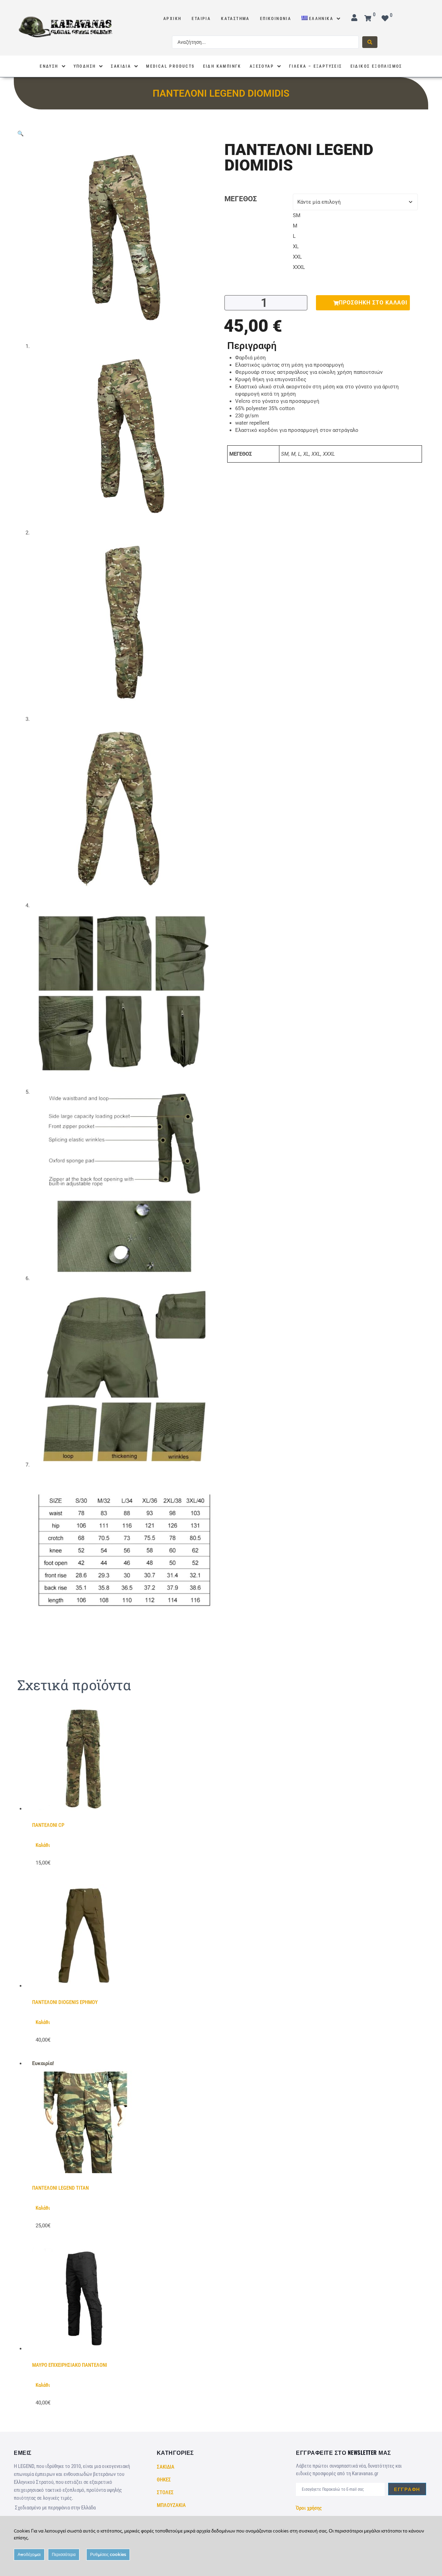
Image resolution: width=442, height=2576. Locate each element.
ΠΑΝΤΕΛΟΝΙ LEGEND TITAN (60, 2188)
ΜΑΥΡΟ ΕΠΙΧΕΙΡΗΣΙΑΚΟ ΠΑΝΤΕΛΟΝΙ (70, 2365)
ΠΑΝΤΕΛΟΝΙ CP (48, 1825)
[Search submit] (370, 42)
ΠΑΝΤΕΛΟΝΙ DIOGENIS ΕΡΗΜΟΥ (65, 2002)
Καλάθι (43, 1845)
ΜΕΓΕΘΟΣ (241, 199)
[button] (21, 134)
